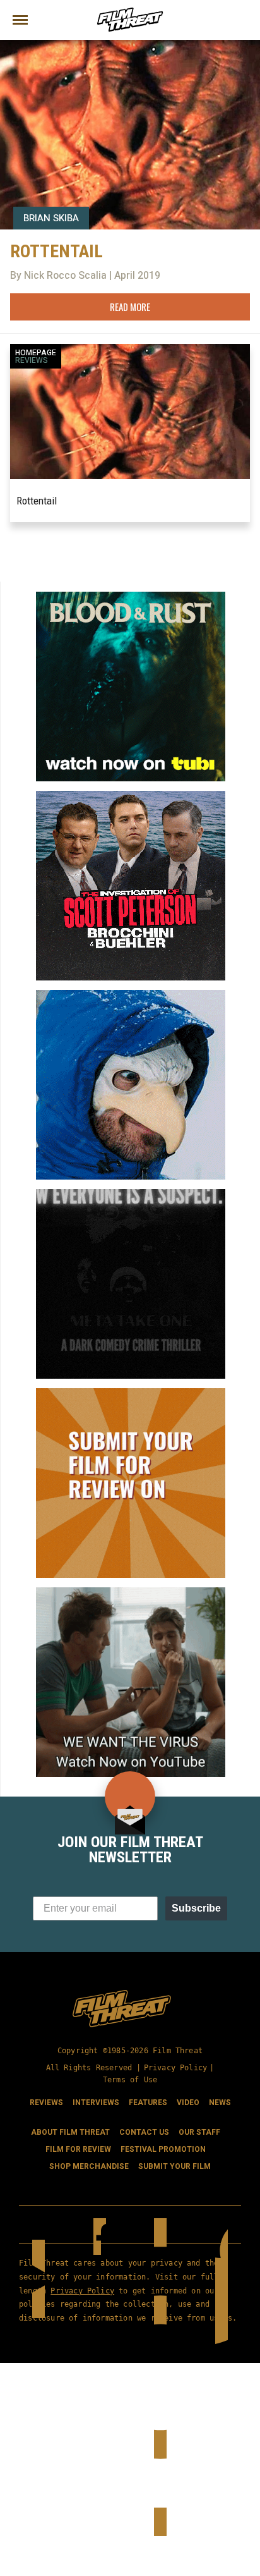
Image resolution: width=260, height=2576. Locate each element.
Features (148, 2103)
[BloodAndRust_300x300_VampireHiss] (131, 597)
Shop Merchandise (89, 2166)
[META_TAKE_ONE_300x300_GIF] (131, 1194)
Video (188, 2103)
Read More (130, 307)
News (220, 2103)
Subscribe (196, 1908)
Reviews (32, 360)
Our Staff (199, 2132)
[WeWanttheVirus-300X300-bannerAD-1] (131, 1592)
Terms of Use (130, 2080)
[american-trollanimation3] (131, 995)
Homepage (36, 353)
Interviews (96, 2103)
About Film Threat (70, 2132)
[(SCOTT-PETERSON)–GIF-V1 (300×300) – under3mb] (131, 796)
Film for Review (78, 2149)
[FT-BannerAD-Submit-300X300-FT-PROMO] (131, 1393)
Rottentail (37, 501)
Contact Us (144, 2132)
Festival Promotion (163, 2149)
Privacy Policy (176, 2068)
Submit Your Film (174, 2166)
